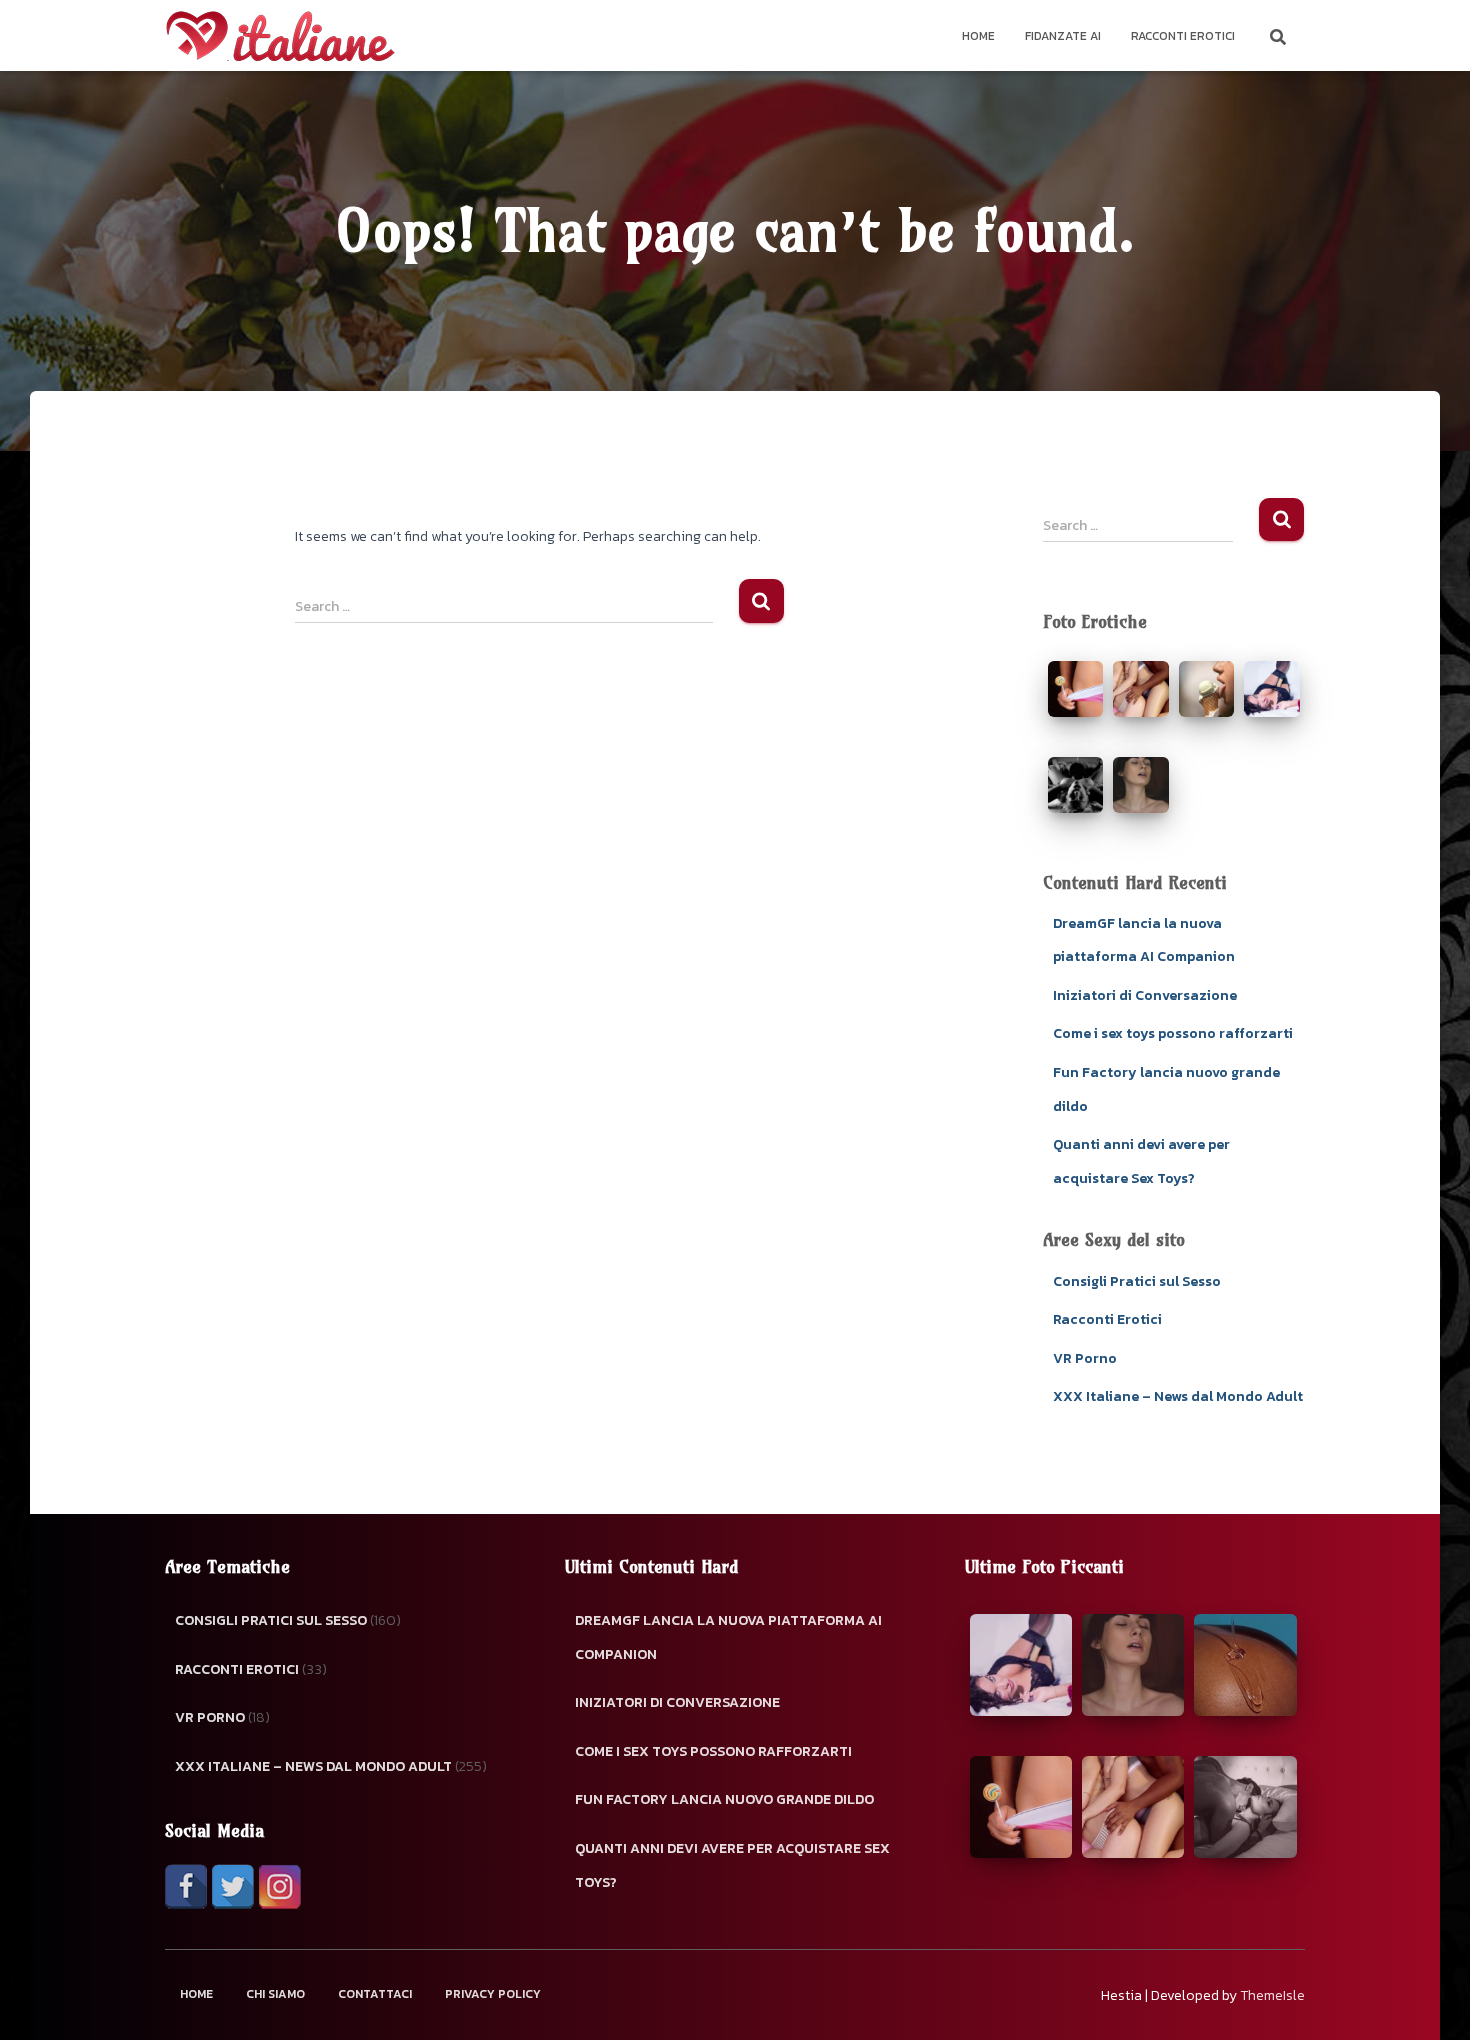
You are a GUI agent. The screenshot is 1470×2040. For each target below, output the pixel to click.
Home (978, 36)
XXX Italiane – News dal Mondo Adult (1178, 1396)
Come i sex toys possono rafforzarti (1173, 1033)
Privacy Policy (493, 1994)
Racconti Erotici (1183, 36)
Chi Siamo (275, 1994)
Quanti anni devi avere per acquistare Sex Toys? (732, 1865)
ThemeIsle (1272, 1995)
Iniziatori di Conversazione (1145, 995)
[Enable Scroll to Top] (1430, 2000)
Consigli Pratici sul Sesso (1137, 1281)
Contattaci (375, 1994)
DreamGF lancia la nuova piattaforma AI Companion (728, 1637)
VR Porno (1085, 1358)
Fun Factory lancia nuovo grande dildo (724, 1799)
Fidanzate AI (1063, 36)
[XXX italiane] (280, 36)
